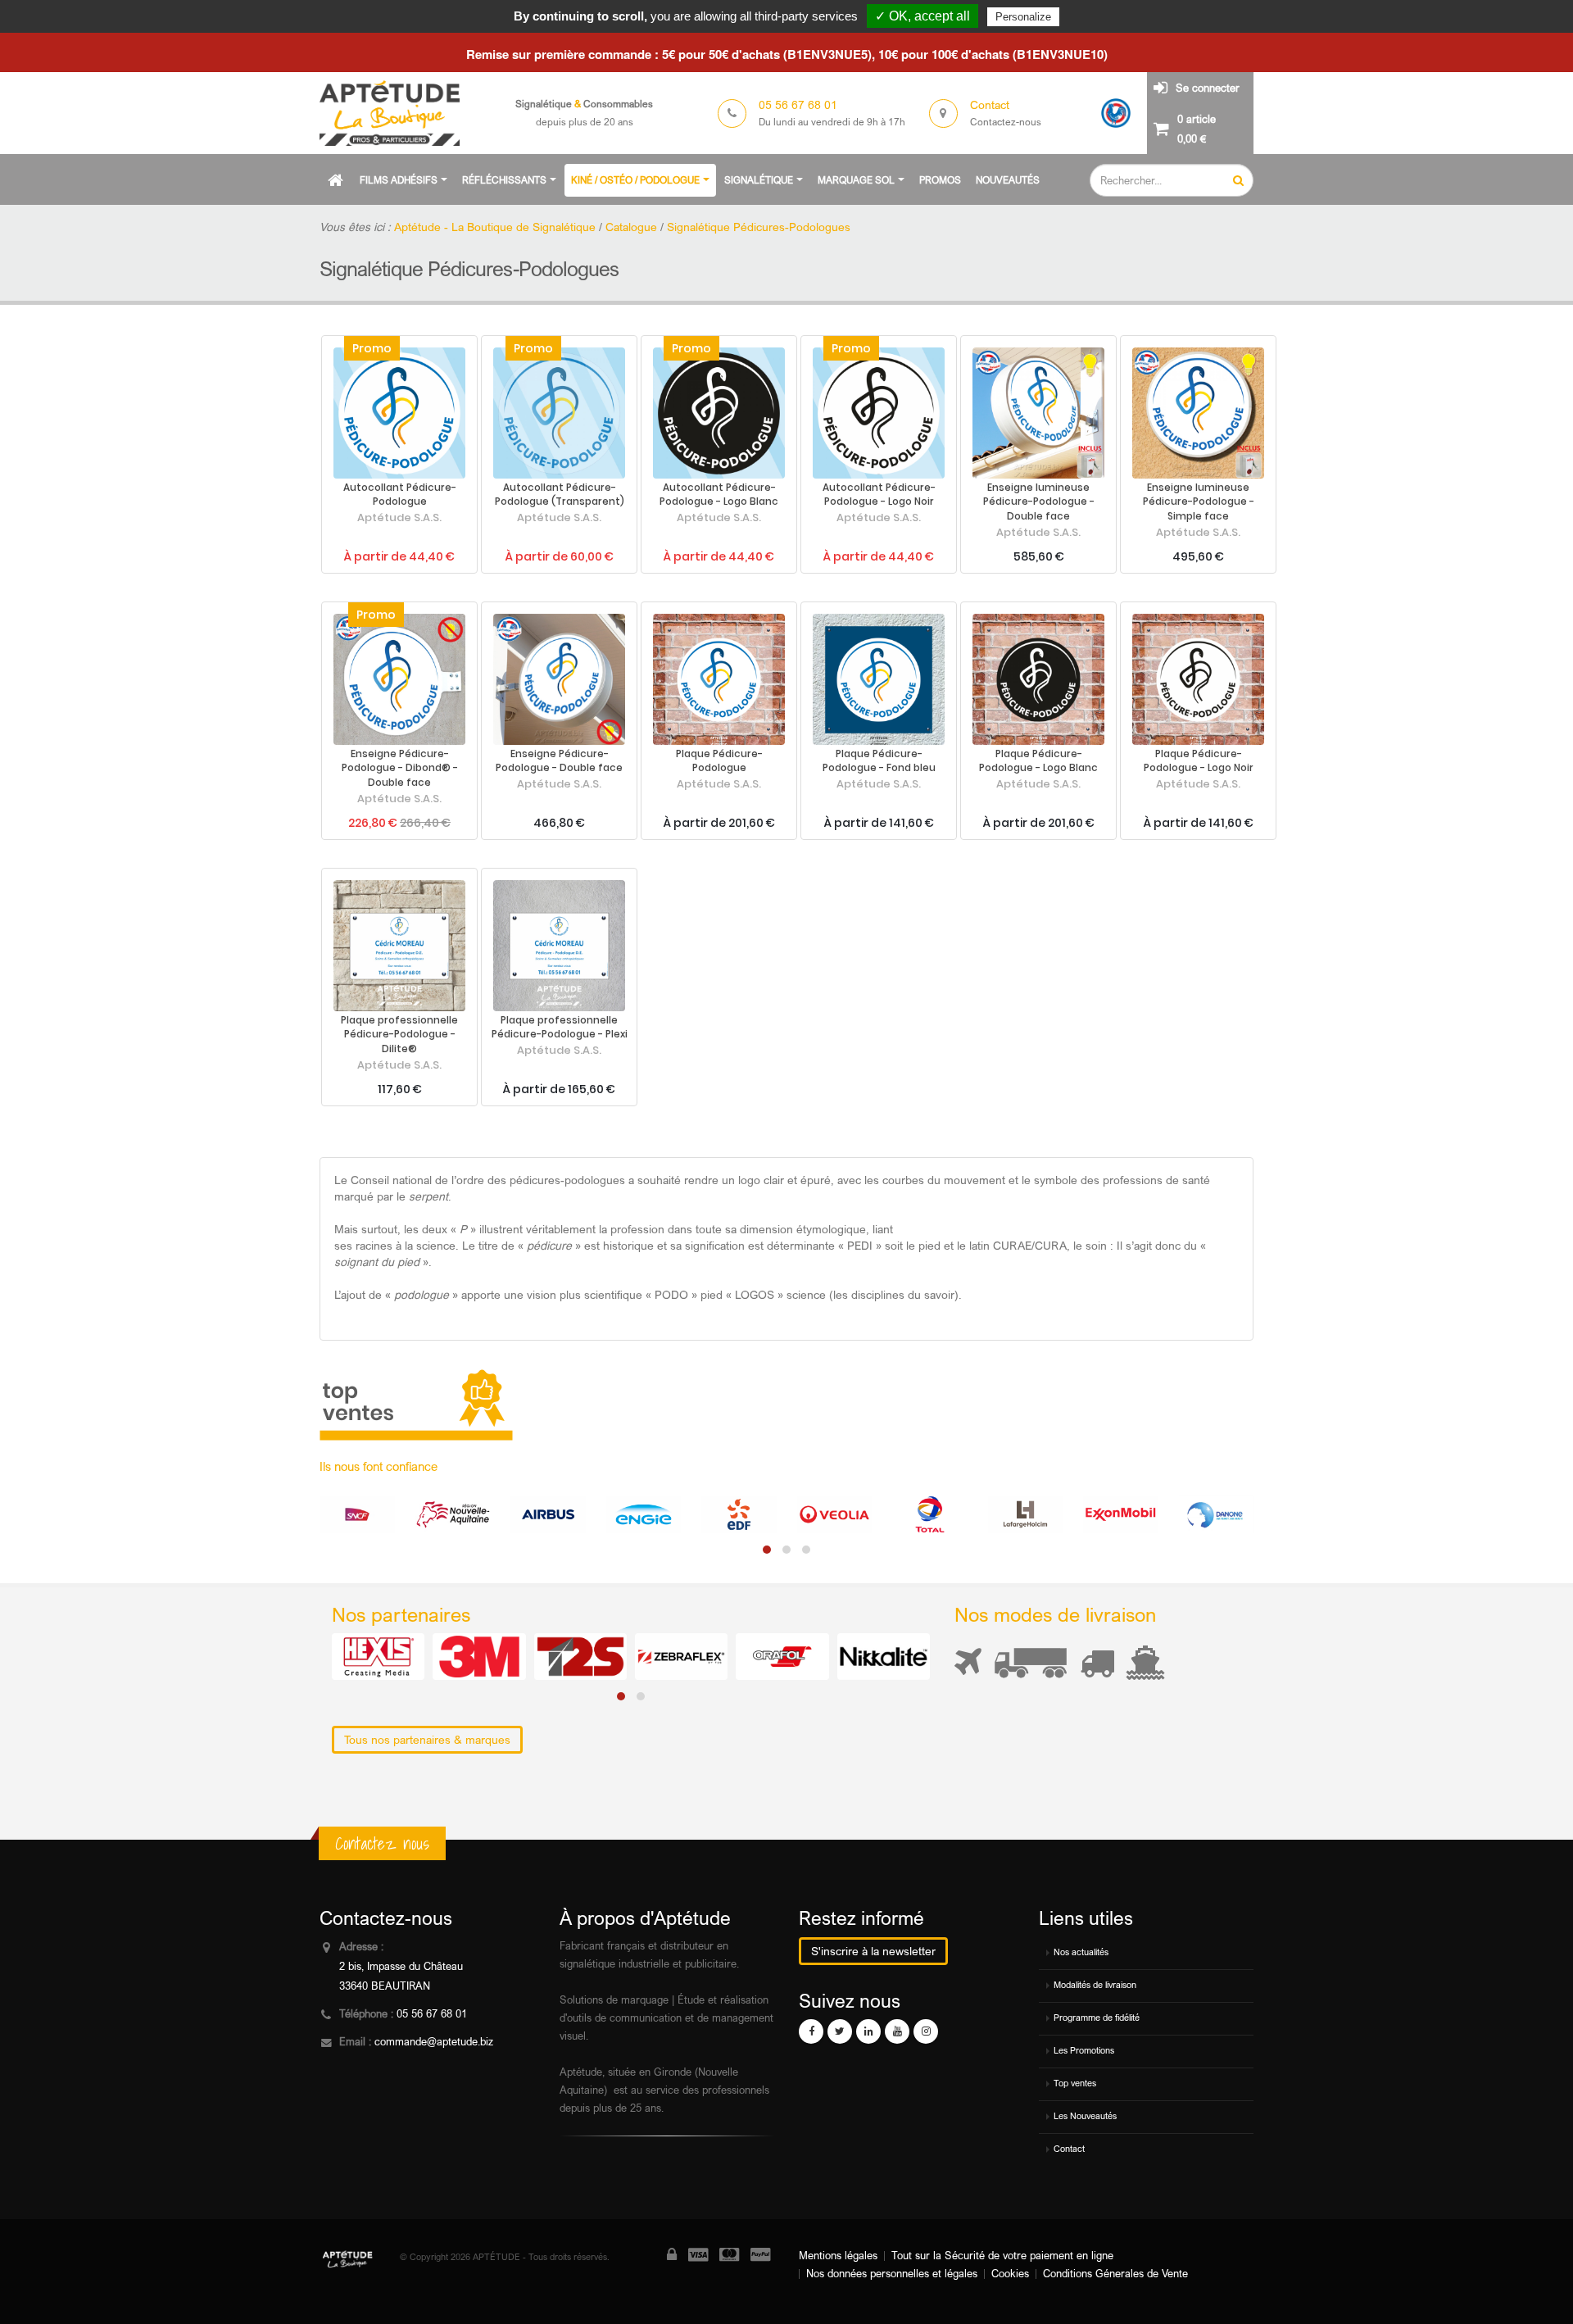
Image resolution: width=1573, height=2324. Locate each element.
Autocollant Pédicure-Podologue (400, 495)
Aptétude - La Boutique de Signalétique (495, 227)
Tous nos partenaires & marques (427, 1739)
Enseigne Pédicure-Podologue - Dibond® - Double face (400, 769)
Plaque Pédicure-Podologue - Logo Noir (1199, 761)
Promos (940, 180)
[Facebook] (811, 2031)
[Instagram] (926, 2031)
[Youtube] (897, 2031)
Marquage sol (856, 180)
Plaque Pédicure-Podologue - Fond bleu (879, 761)
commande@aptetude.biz (434, 2042)
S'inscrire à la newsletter (873, 1951)
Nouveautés (1008, 180)
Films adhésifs (399, 180)
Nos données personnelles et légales (892, 2274)
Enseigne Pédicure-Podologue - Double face (559, 761)
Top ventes (1075, 2083)
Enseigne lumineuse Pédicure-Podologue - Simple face (1199, 502)
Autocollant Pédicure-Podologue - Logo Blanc (719, 495)
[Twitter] (840, 2031)
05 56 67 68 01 (432, 2014)
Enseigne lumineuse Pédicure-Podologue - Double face (1039, 502)
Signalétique (759, 180)
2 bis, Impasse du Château (401, 1966)
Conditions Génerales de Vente (1115, 2274)
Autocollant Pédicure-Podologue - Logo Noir (879, 495)
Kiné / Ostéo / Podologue (635, 180)
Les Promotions (1084, 2050)
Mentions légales (838, 2256)
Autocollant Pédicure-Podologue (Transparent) (560, 495)
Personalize (1023, 17)
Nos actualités (1081, 1952)
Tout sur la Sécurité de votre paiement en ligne (1002, 2256)
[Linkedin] (868, 2031)
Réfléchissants (504, 180)
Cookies (1010, 2274)
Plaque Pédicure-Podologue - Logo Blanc (1038, 761)
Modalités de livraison (1095, 1985)
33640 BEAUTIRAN (385, 1986)
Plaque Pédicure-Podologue (719, 761)
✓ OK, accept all (922, 16)
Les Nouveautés (1085, 2116)
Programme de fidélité (1097, 2018)
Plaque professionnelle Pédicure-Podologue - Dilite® (399, 1035)
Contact (1069, 2149)
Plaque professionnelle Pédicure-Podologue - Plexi (560, 1028)
